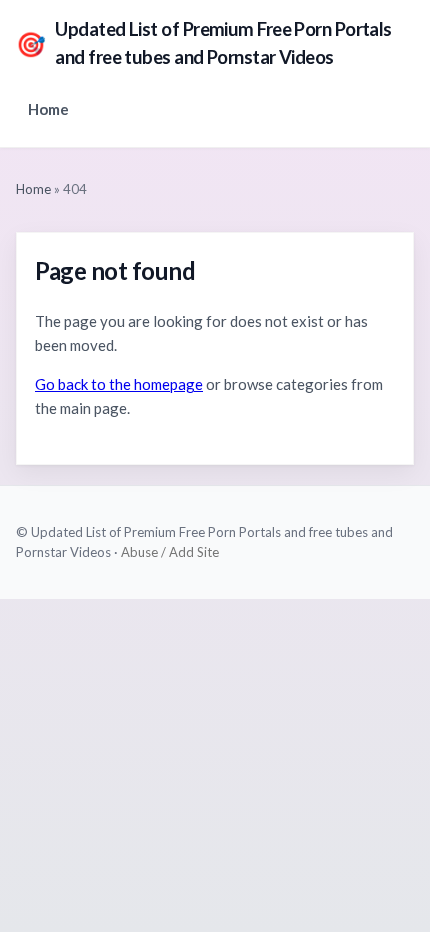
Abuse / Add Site (170, 552)
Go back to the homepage (119, 384)
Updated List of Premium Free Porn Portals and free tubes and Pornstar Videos (204, 43)
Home (48, 109)
